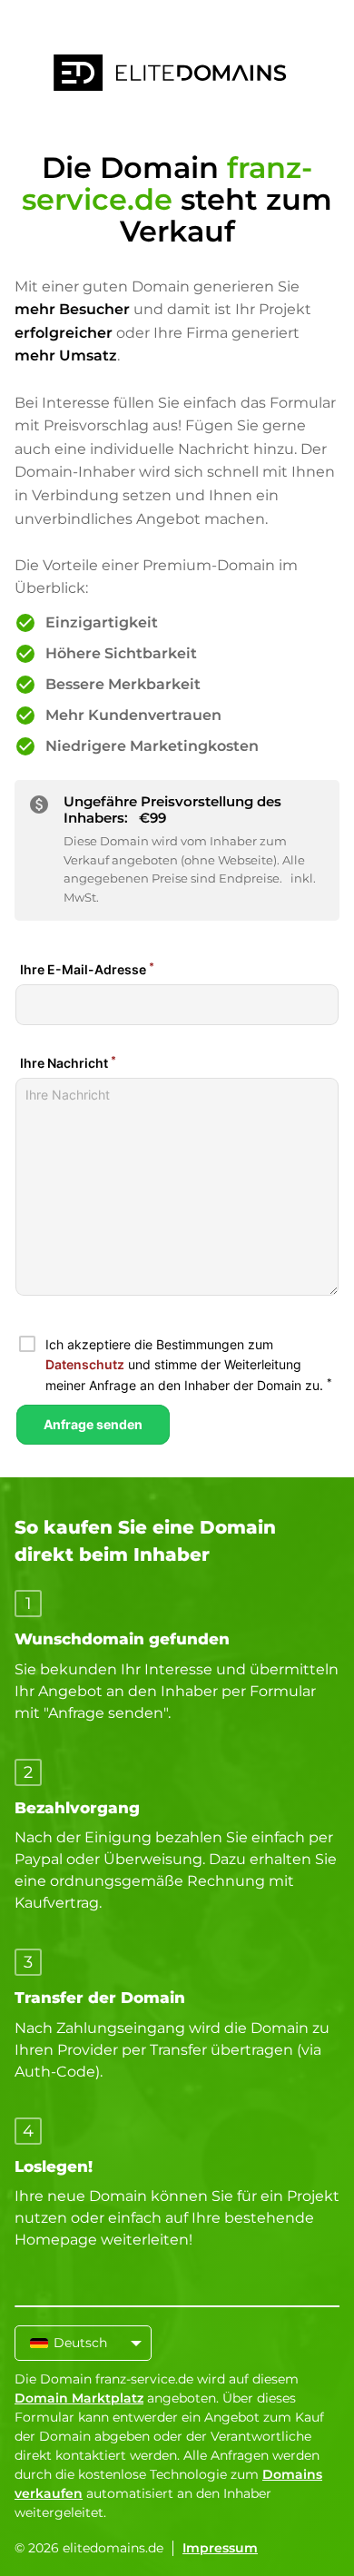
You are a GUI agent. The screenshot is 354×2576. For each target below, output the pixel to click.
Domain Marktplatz (79, 2398)
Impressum (220, 2548)
